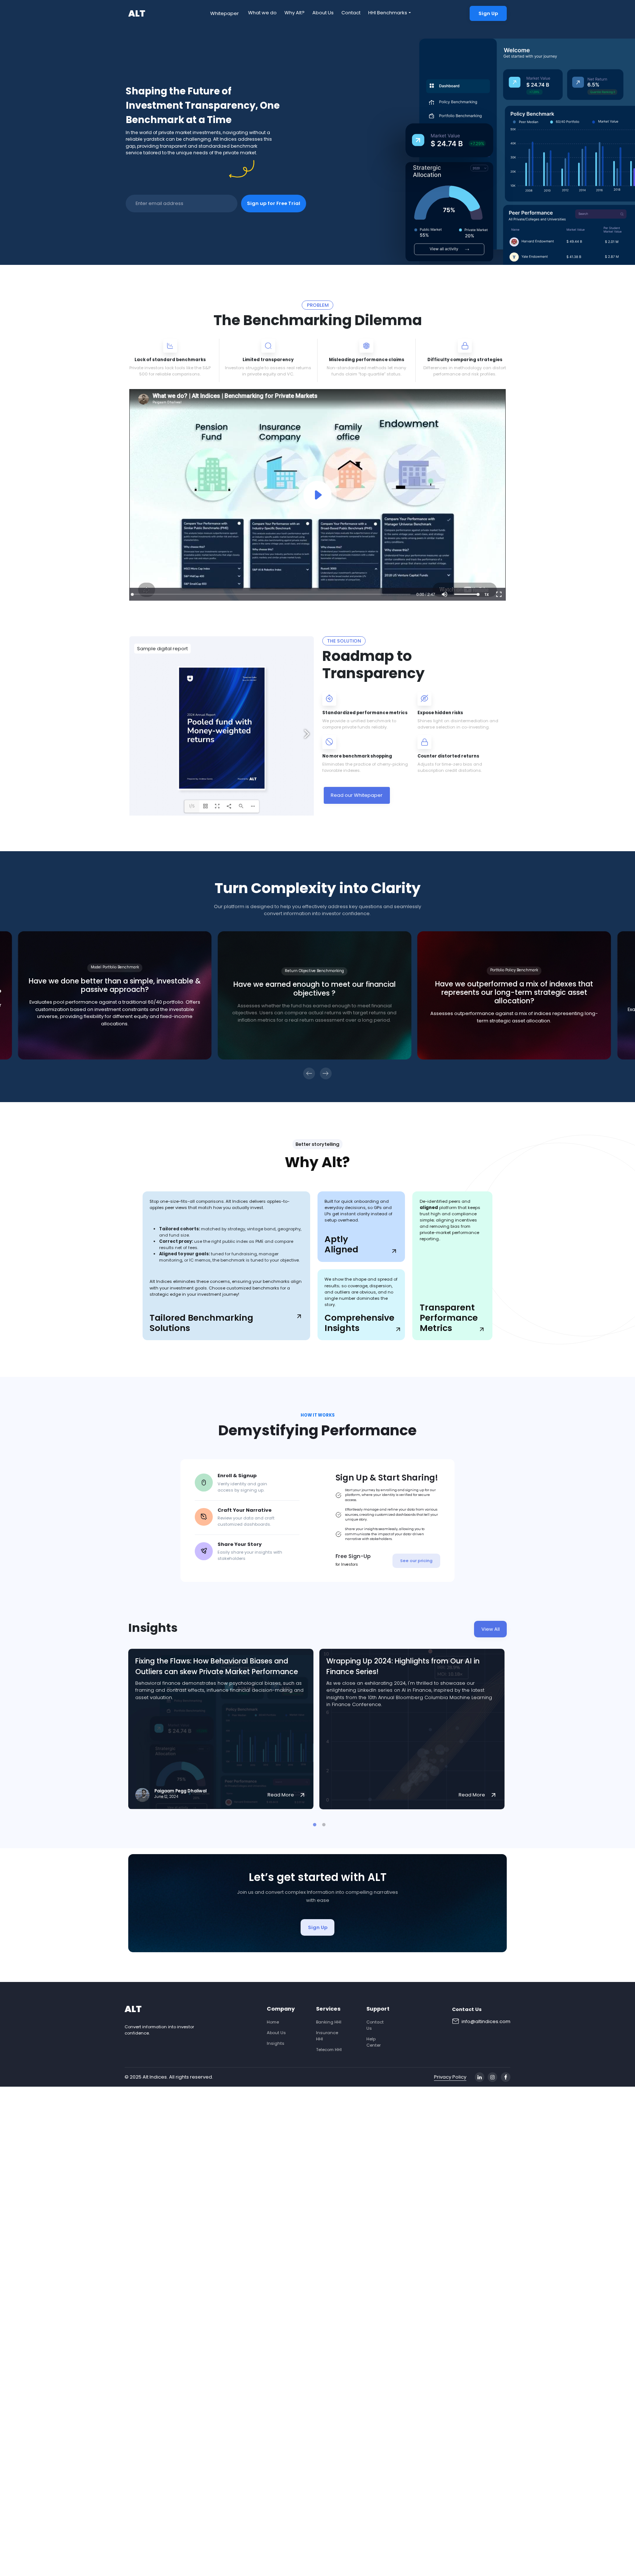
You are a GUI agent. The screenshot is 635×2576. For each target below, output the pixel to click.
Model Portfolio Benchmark (115, 967)
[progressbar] (426, 594)
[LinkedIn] (480, 2077)
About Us (323, 13)
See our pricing (416, 1561)
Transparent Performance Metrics (449, 1318)
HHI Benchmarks (388, 13)
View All (491, 1629)
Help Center (374, 2042)
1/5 (192, 806)
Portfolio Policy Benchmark (514, 970)
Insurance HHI (327, 2036)
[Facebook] (506, 2077)
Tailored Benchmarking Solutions (201, 1323)
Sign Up (488, 13)
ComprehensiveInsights (359, 1323)
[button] (445, 594)
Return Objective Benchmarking (314, 971)
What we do (262, 13)
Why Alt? (295, 13)
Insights (276, 2043)
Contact (351, 13)
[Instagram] (492, 2077)
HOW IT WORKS (318, 1415)
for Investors (347, 1564)
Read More (281, 1795)
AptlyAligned (341, 1244)
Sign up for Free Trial (274, 203)
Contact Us (375, 2025)
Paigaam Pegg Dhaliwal (180, 1791)
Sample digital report (162, 649)
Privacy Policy (450, 2077)
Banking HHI (329, 2022)
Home (273, 2022)
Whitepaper (225, 13)
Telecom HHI (329, 2050)
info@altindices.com (486, 2021)
